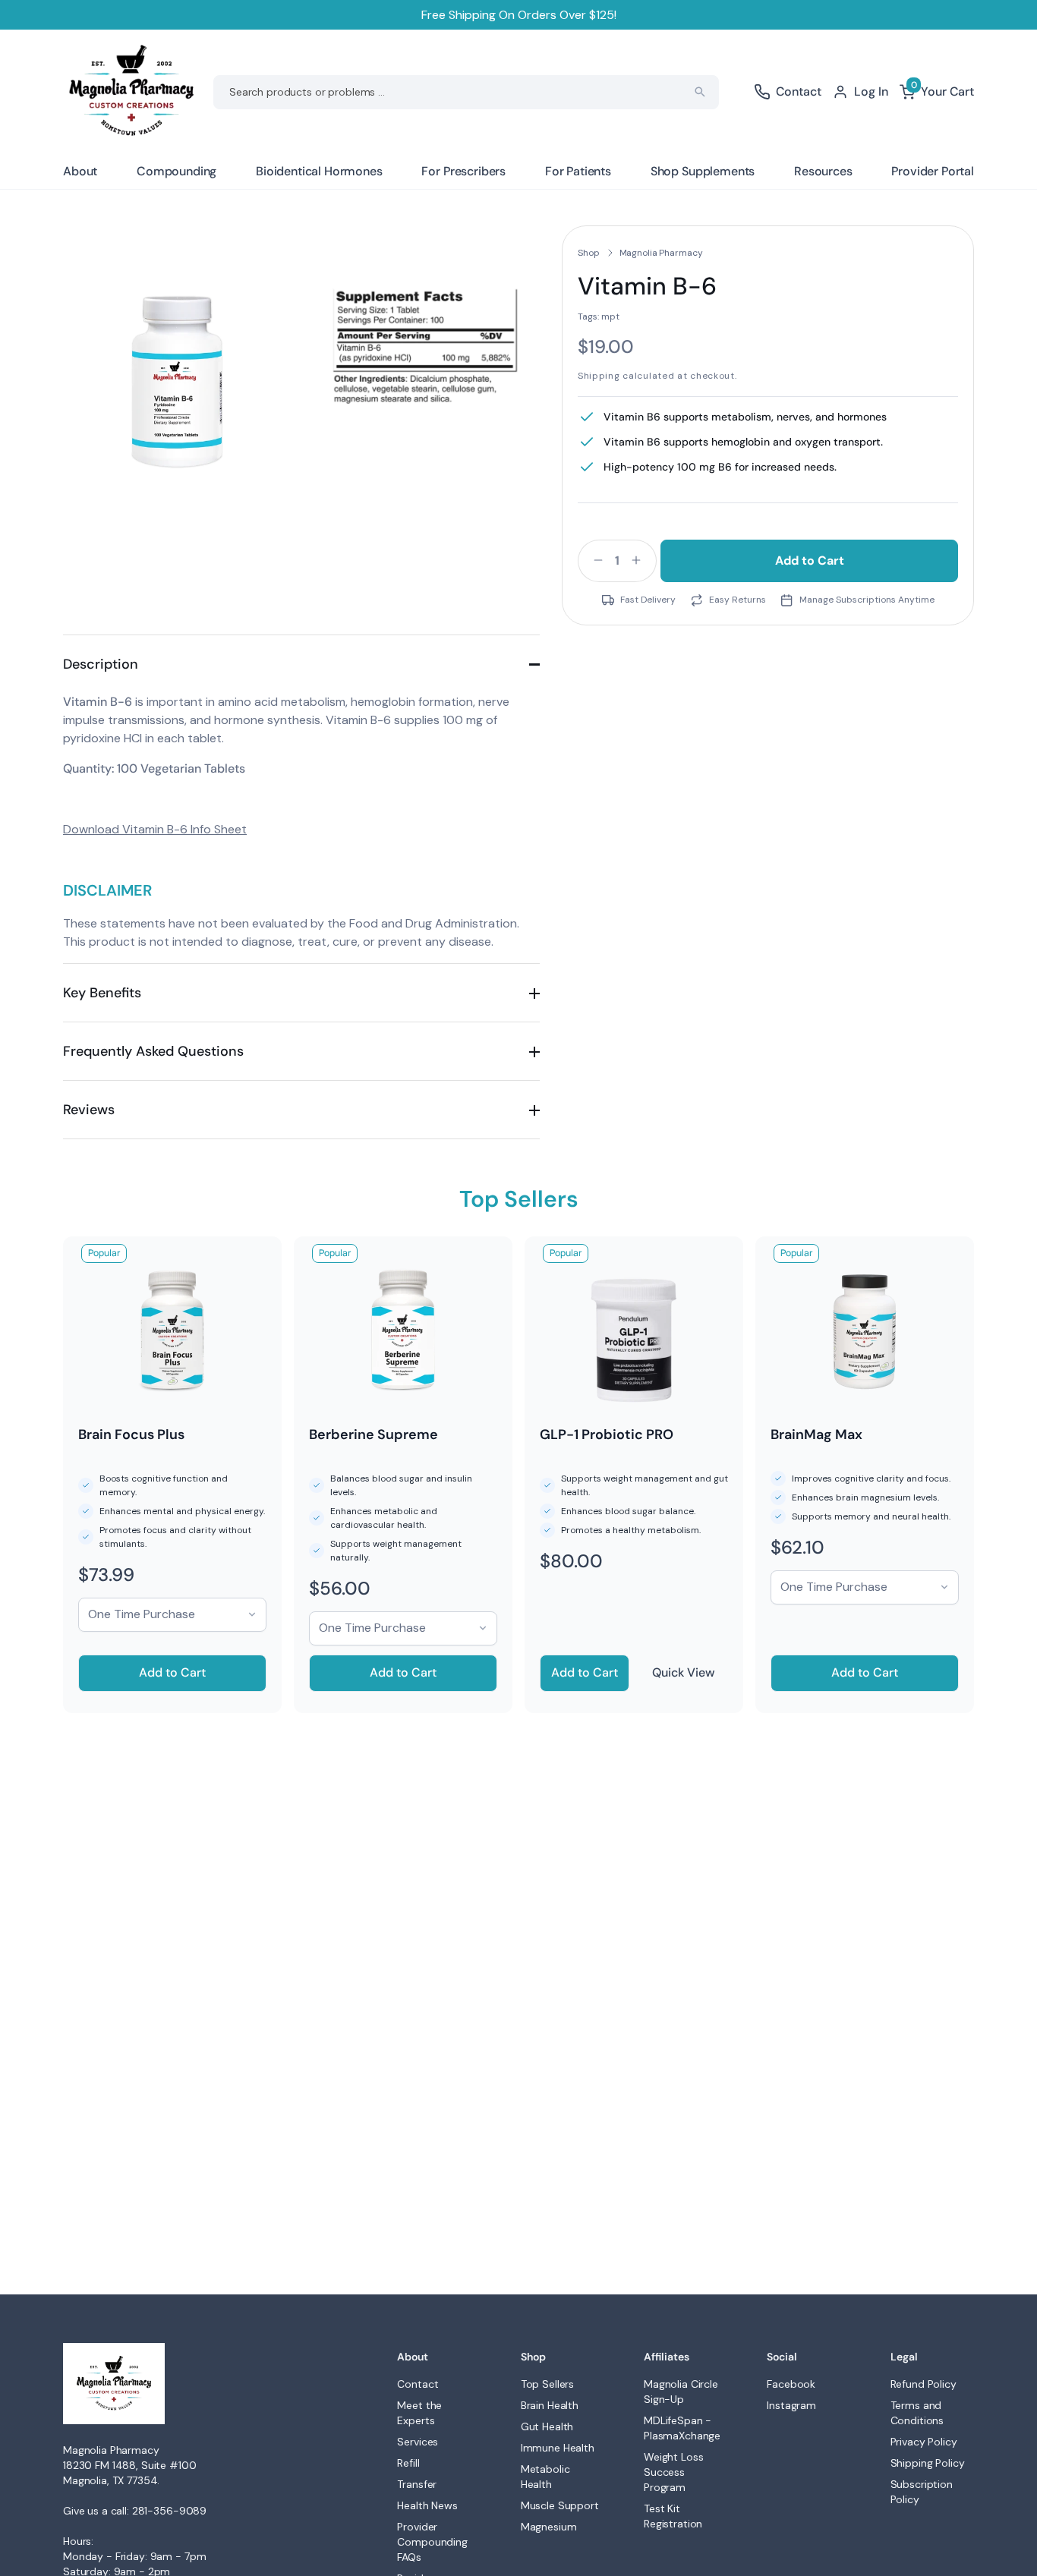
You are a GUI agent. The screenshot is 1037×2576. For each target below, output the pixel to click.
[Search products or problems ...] (700, 92)
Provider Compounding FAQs (432, 2542)
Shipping (599, 376)
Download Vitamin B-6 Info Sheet (155, 829)
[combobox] (466, 92)
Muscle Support (560, 2505)
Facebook (791, 2384)
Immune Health (558, 2448)
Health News (427, 2505)
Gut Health (547, 2426)
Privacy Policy (924, 2442)
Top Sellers (547, 2384)
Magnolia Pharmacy (661, 253)
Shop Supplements (703, 171)
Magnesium (549, 2527)
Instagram (791, 2405)
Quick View (684, 1672)
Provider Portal (933, 171)
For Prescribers (463, 171)
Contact (418, 2384)
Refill (408, 2463)
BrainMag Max (816, 1434)
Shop (589, 253)
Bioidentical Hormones (319, 171)
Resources (823, 171)
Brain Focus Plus (131, 1434)
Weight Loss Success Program (673, 2472)
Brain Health (550, 2405)
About (80, 171)
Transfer (417, 2484)
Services (418, 2442)
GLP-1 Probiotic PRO (607, 1434)
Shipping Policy (928, 2463)
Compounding (177, 171)
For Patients (578, 171)
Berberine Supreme (374, 1434)
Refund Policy (924, 2384)
